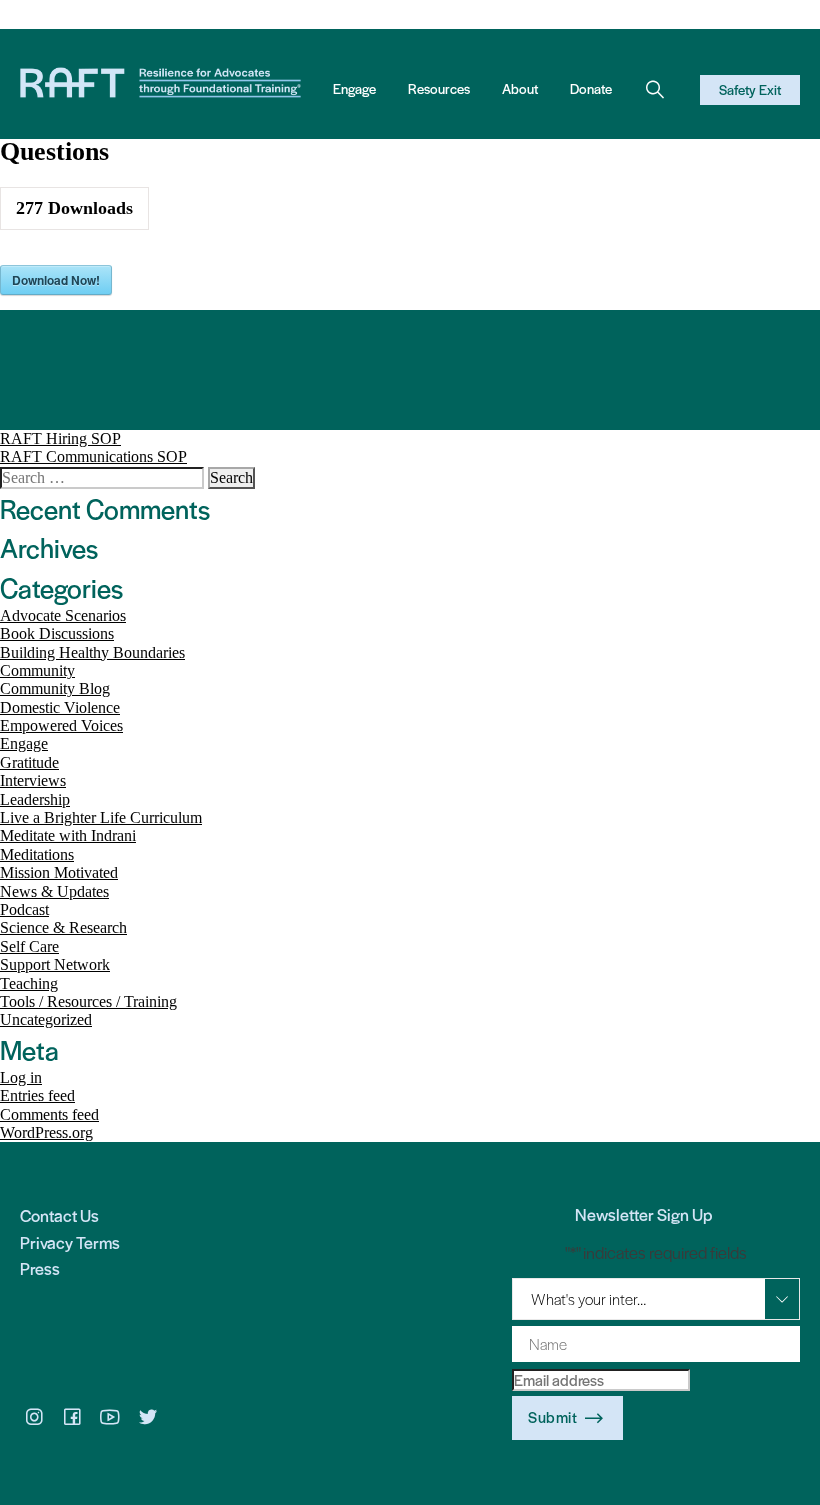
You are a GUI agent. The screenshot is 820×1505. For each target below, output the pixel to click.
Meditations (37, 854)
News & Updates (54, 891)
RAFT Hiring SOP (60, 438)
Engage (354, 88)
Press (40, 1268)
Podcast (24, 909)
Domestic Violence (60, 707)
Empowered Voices (61, 725)
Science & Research (63, 927)
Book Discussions (57, 633)
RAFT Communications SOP (93, 456)
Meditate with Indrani (68, 835)
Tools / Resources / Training (88, 1001)
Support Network (55, 964)
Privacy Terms (70, 1242)
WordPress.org (46, 1132)
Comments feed (49, 1114)
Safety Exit (750, 89)
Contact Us (59, 1215)
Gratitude (29, 762)
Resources (439, 88)
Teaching (29, 983)
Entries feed (37, 1095)
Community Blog (55, 688)
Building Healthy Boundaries (92, 652)
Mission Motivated (59, 872)
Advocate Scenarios (63, 615)
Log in (21, 1077)
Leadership (35, 799)
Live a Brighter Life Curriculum (101, 817)
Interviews (33, 780)
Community (37, 670)
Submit (552, 1416)
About (520, 88)
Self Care (29, 946)
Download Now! (56, 280)
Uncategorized (46, 1019)
